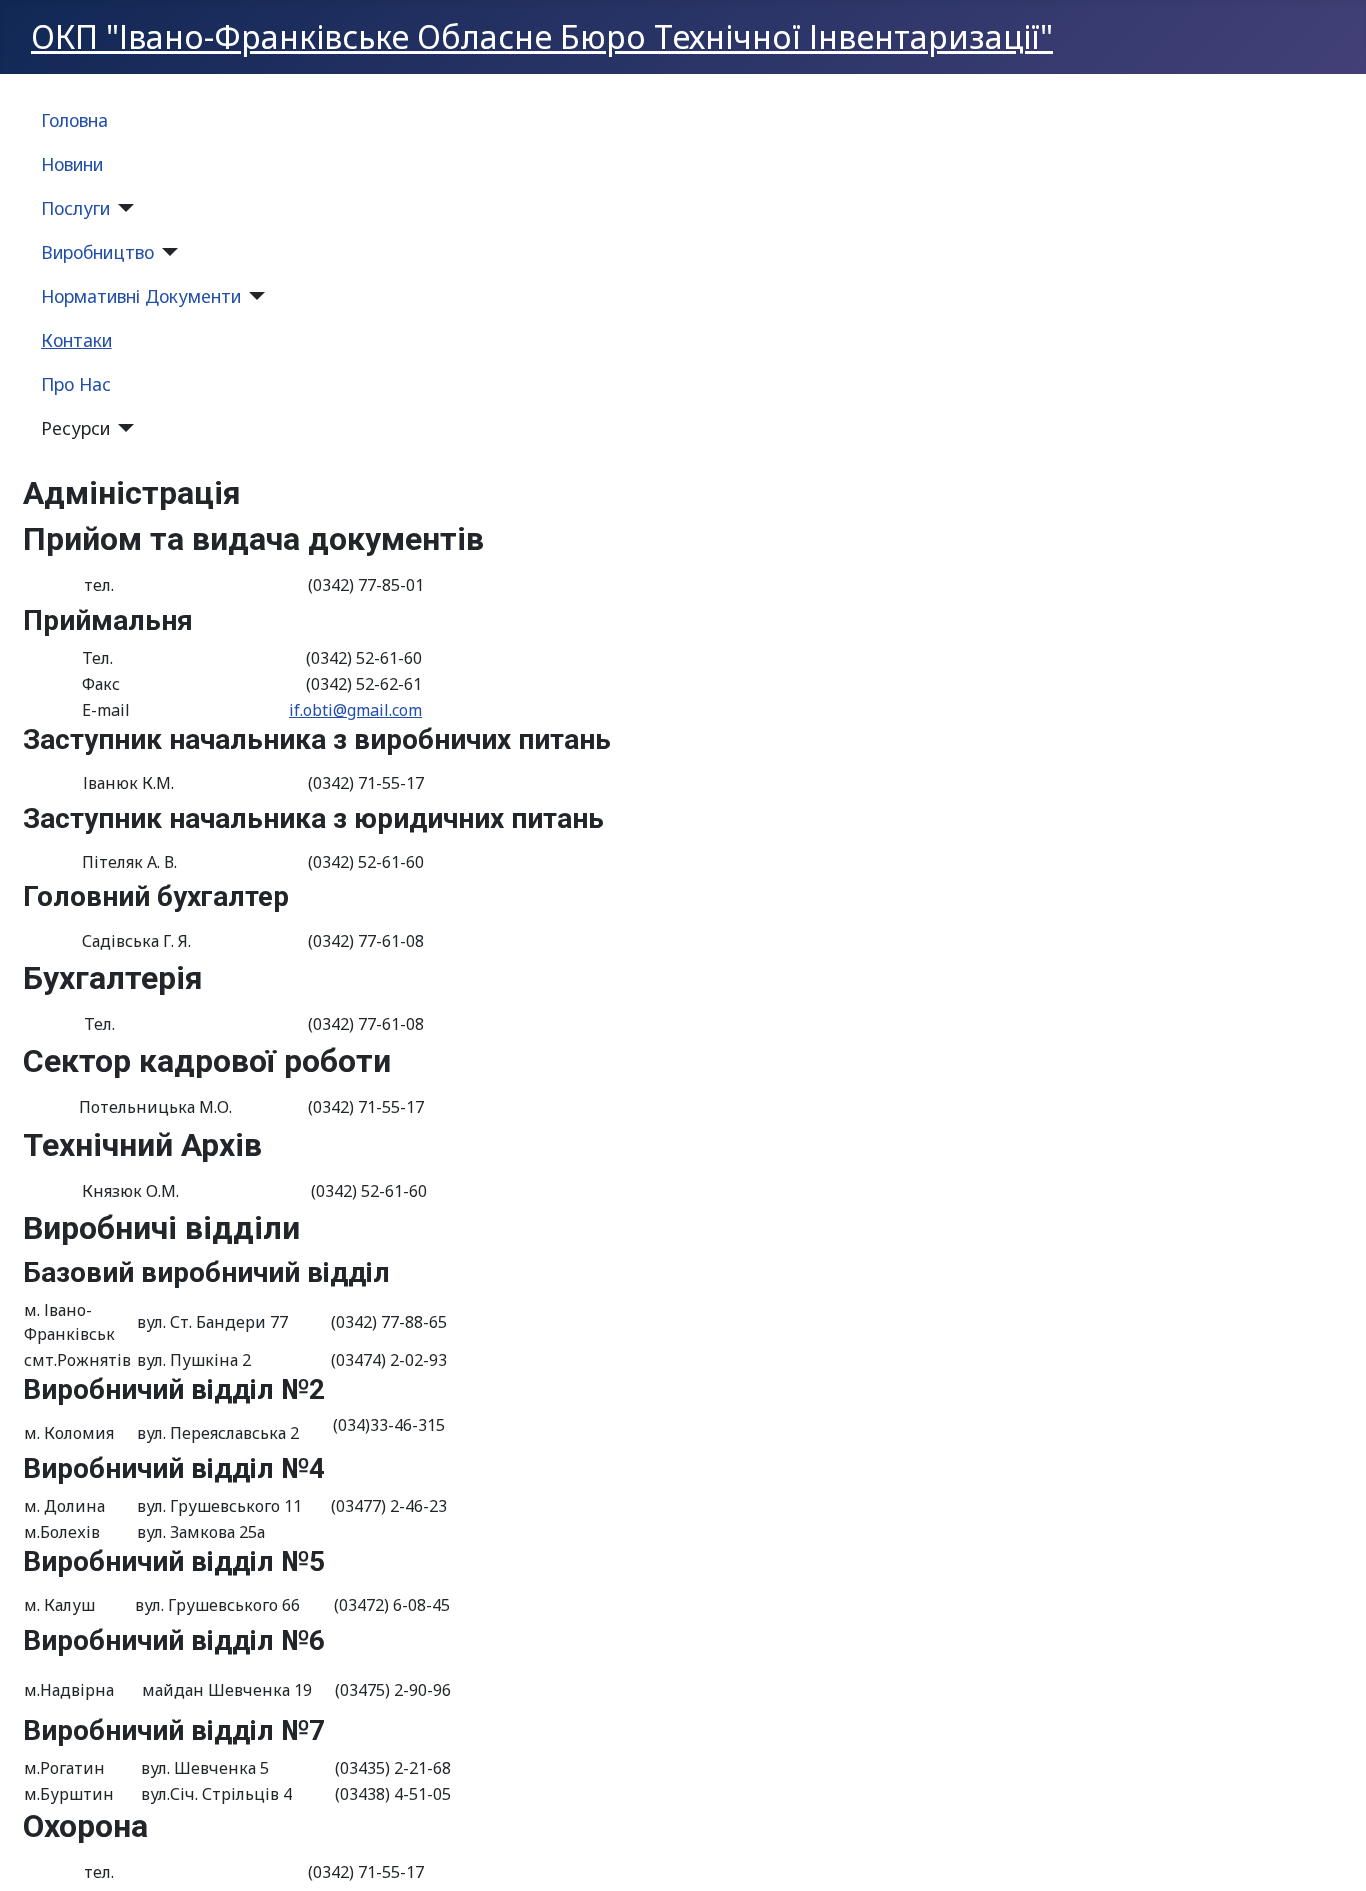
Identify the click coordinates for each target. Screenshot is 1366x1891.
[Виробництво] (166, 252)
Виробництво (97, 252)
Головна (74, 120)
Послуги (75, 208)
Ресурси (75, 428)
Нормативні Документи (141, 296)
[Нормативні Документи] (253, 296)
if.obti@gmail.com (355, 710)
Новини (72, 164)
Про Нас (76, 384)
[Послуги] (122, 208)
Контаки (76, 340)
